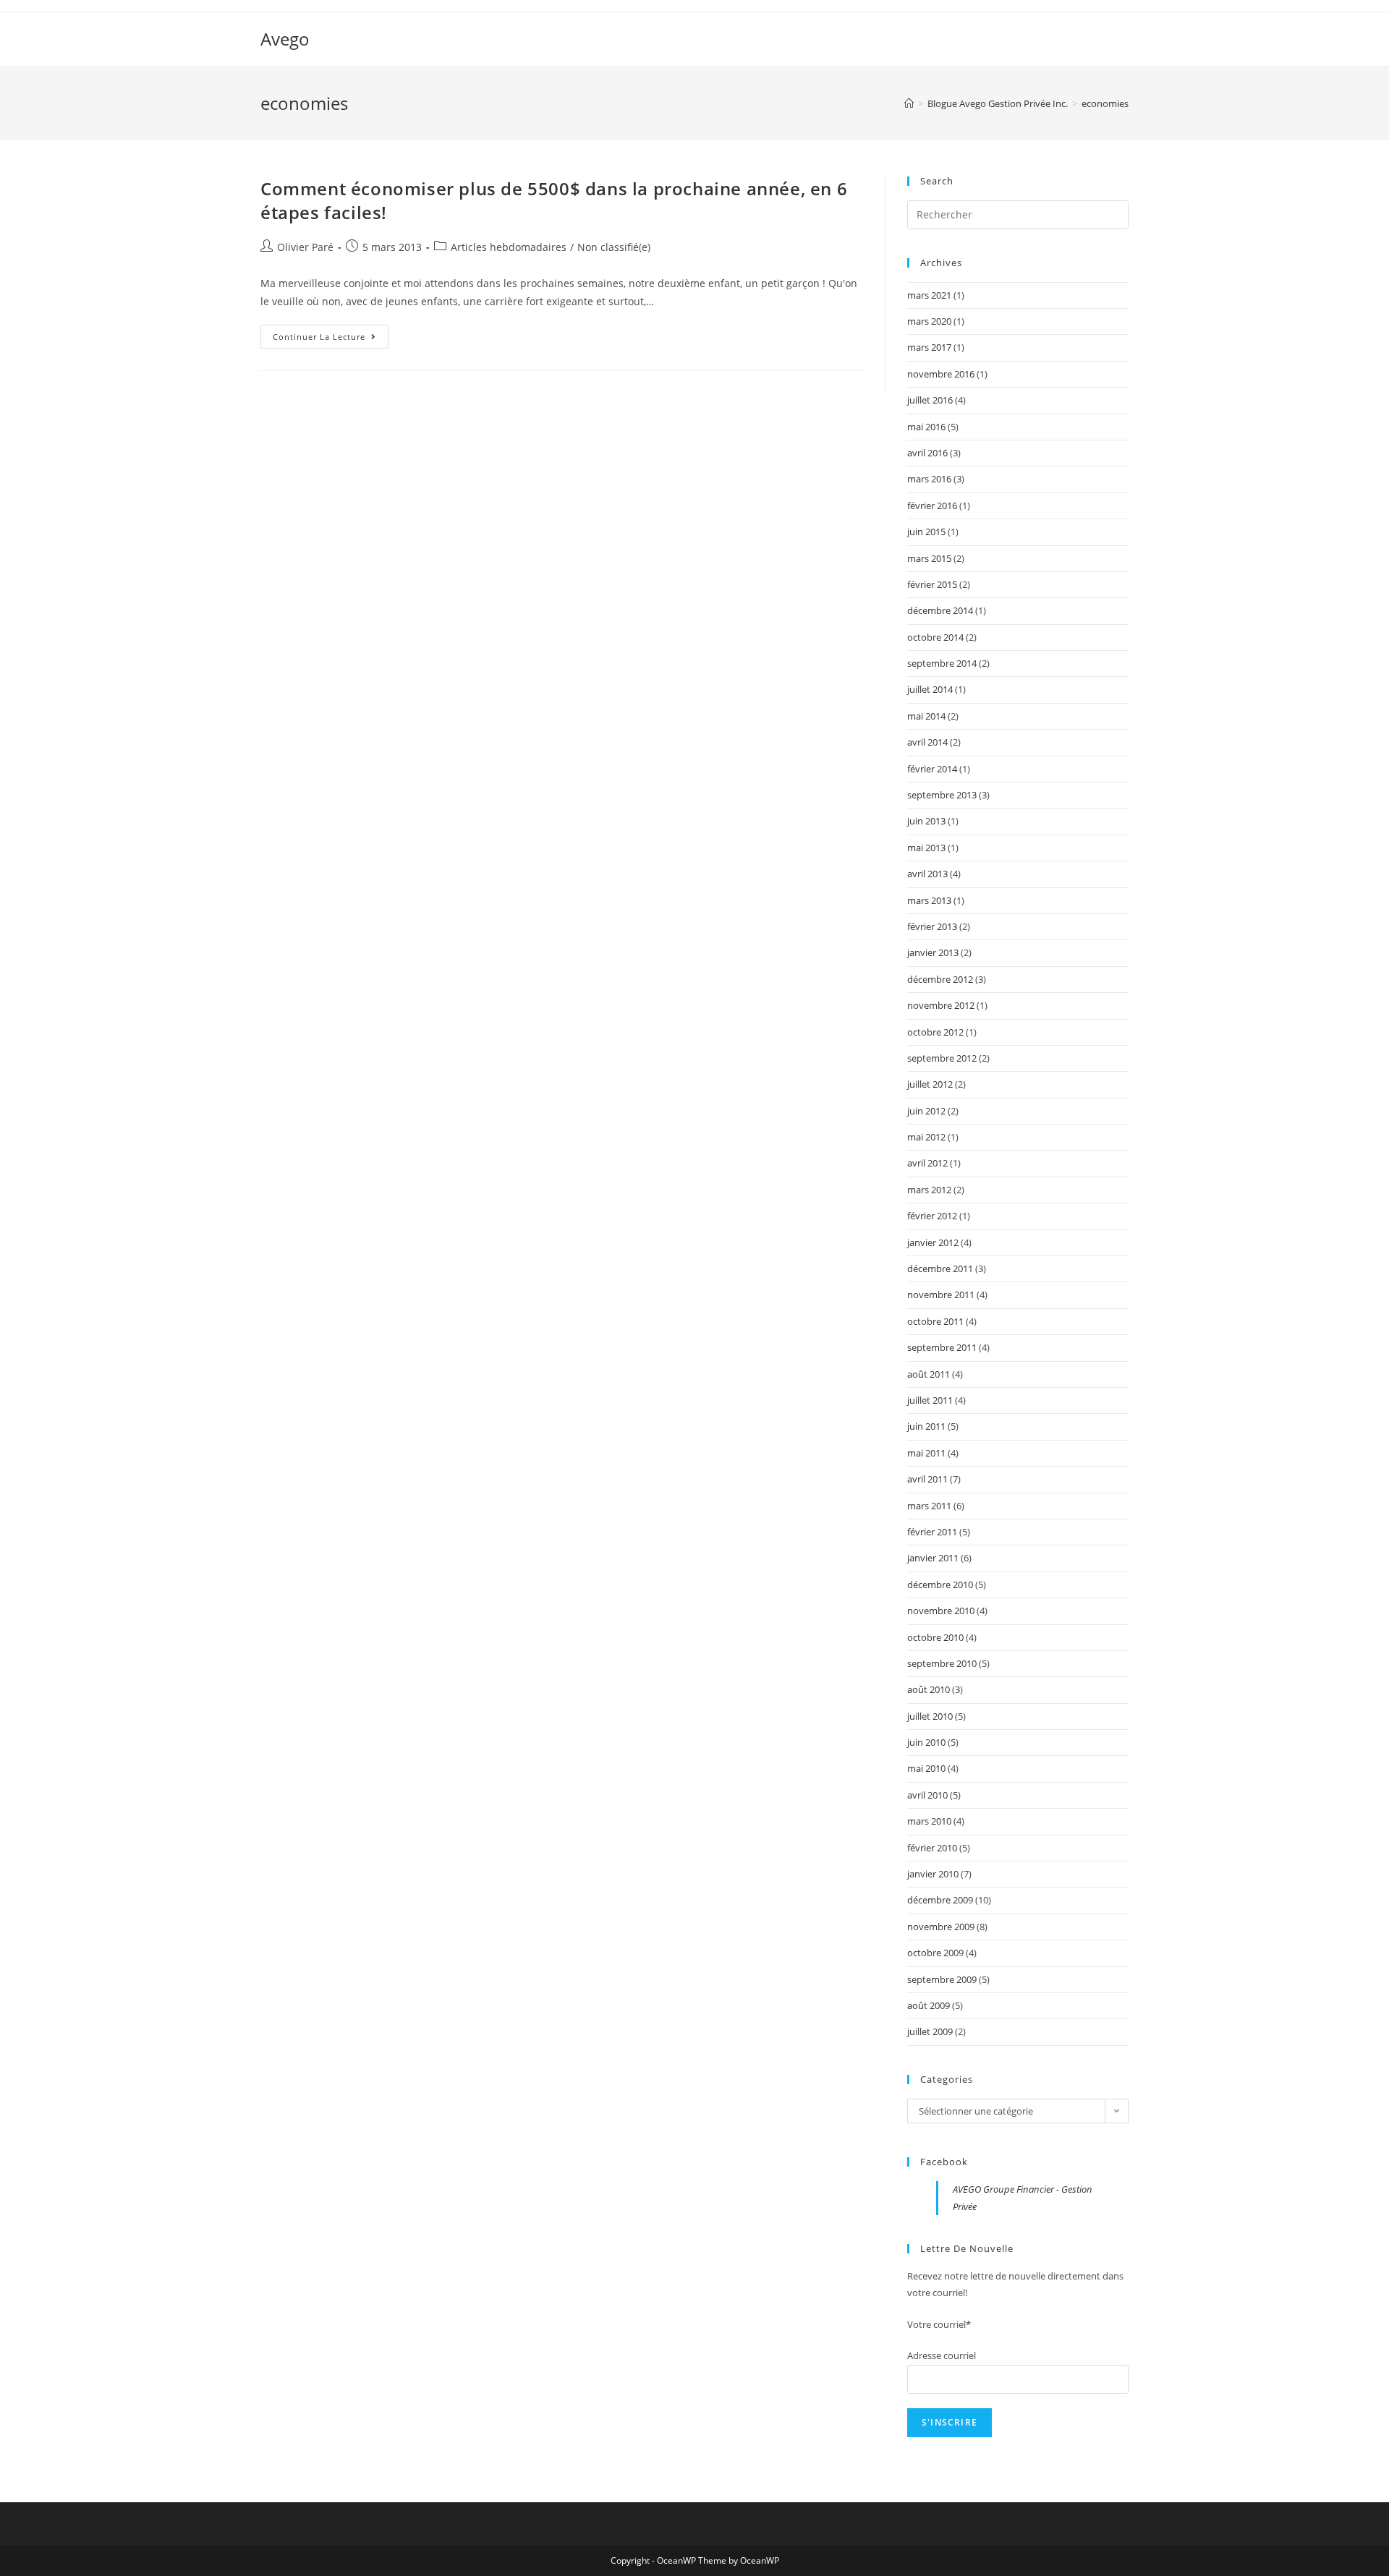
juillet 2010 (930, 1716)
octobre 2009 (935, 1953)
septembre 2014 (942, 663)
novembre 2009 (941, 1927)
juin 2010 (926, 1742)
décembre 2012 (940, 979)
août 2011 (929, 1374)
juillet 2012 (930, 1084)
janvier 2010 (933, 1874)
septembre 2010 (942, 1663)
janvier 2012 (933, 1242)
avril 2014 (927, 742)
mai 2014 (926, 716)
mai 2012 (926, 1137)
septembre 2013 (942, 795)
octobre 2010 (935, 1637)
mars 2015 (929, 558)
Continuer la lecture (331, 339)
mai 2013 (926, 848)
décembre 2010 (940, 1585)
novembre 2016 (941, 374)
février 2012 (932, 1216)
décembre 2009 (940, 1900)
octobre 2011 (935, 1321)
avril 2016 (927, 453)
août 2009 (929, 2005)
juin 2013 (926, 821)
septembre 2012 (942, 1058)
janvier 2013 (933, 952)
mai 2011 (926, 1453)
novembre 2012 (941, 1005)
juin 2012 (926, 1111)
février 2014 (932, 769)
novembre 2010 (941, 1611)
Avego (285, 39)
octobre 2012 (935, 1032)
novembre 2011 (941, 1295)
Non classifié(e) (614, 247)
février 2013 (932, 926)
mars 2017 (929, 347)
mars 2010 (929, 1821)
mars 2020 (929, 321)
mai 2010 (926, 1768)
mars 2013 (929, 900)
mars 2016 (929, 479)
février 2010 (932, 1848)
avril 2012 (927, 1163)
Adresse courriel (942, 2355)
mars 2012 (929, 1190)
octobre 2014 (935, 637)
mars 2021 (929, 295)
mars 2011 (929, 1506)
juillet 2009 (930, 2031)
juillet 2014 (930, 689)
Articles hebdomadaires (509, 247)
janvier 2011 (933, 1558)
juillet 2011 (930, 1400)
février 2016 (932, 506)
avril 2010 (927, 1795)
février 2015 (932, 584)
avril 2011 (927, 1479)
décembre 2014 (940, 610)
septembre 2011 (942, 1347)
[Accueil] (909, 103)
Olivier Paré (305, 247)
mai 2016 (926, 427)
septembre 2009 (942, 1979)
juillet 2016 (930, 400)
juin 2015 (926, 532)
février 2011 (932, 1532)
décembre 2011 (940, 1268)
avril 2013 (927, 874)
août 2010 (929, 1689)
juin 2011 (926, 1426)
